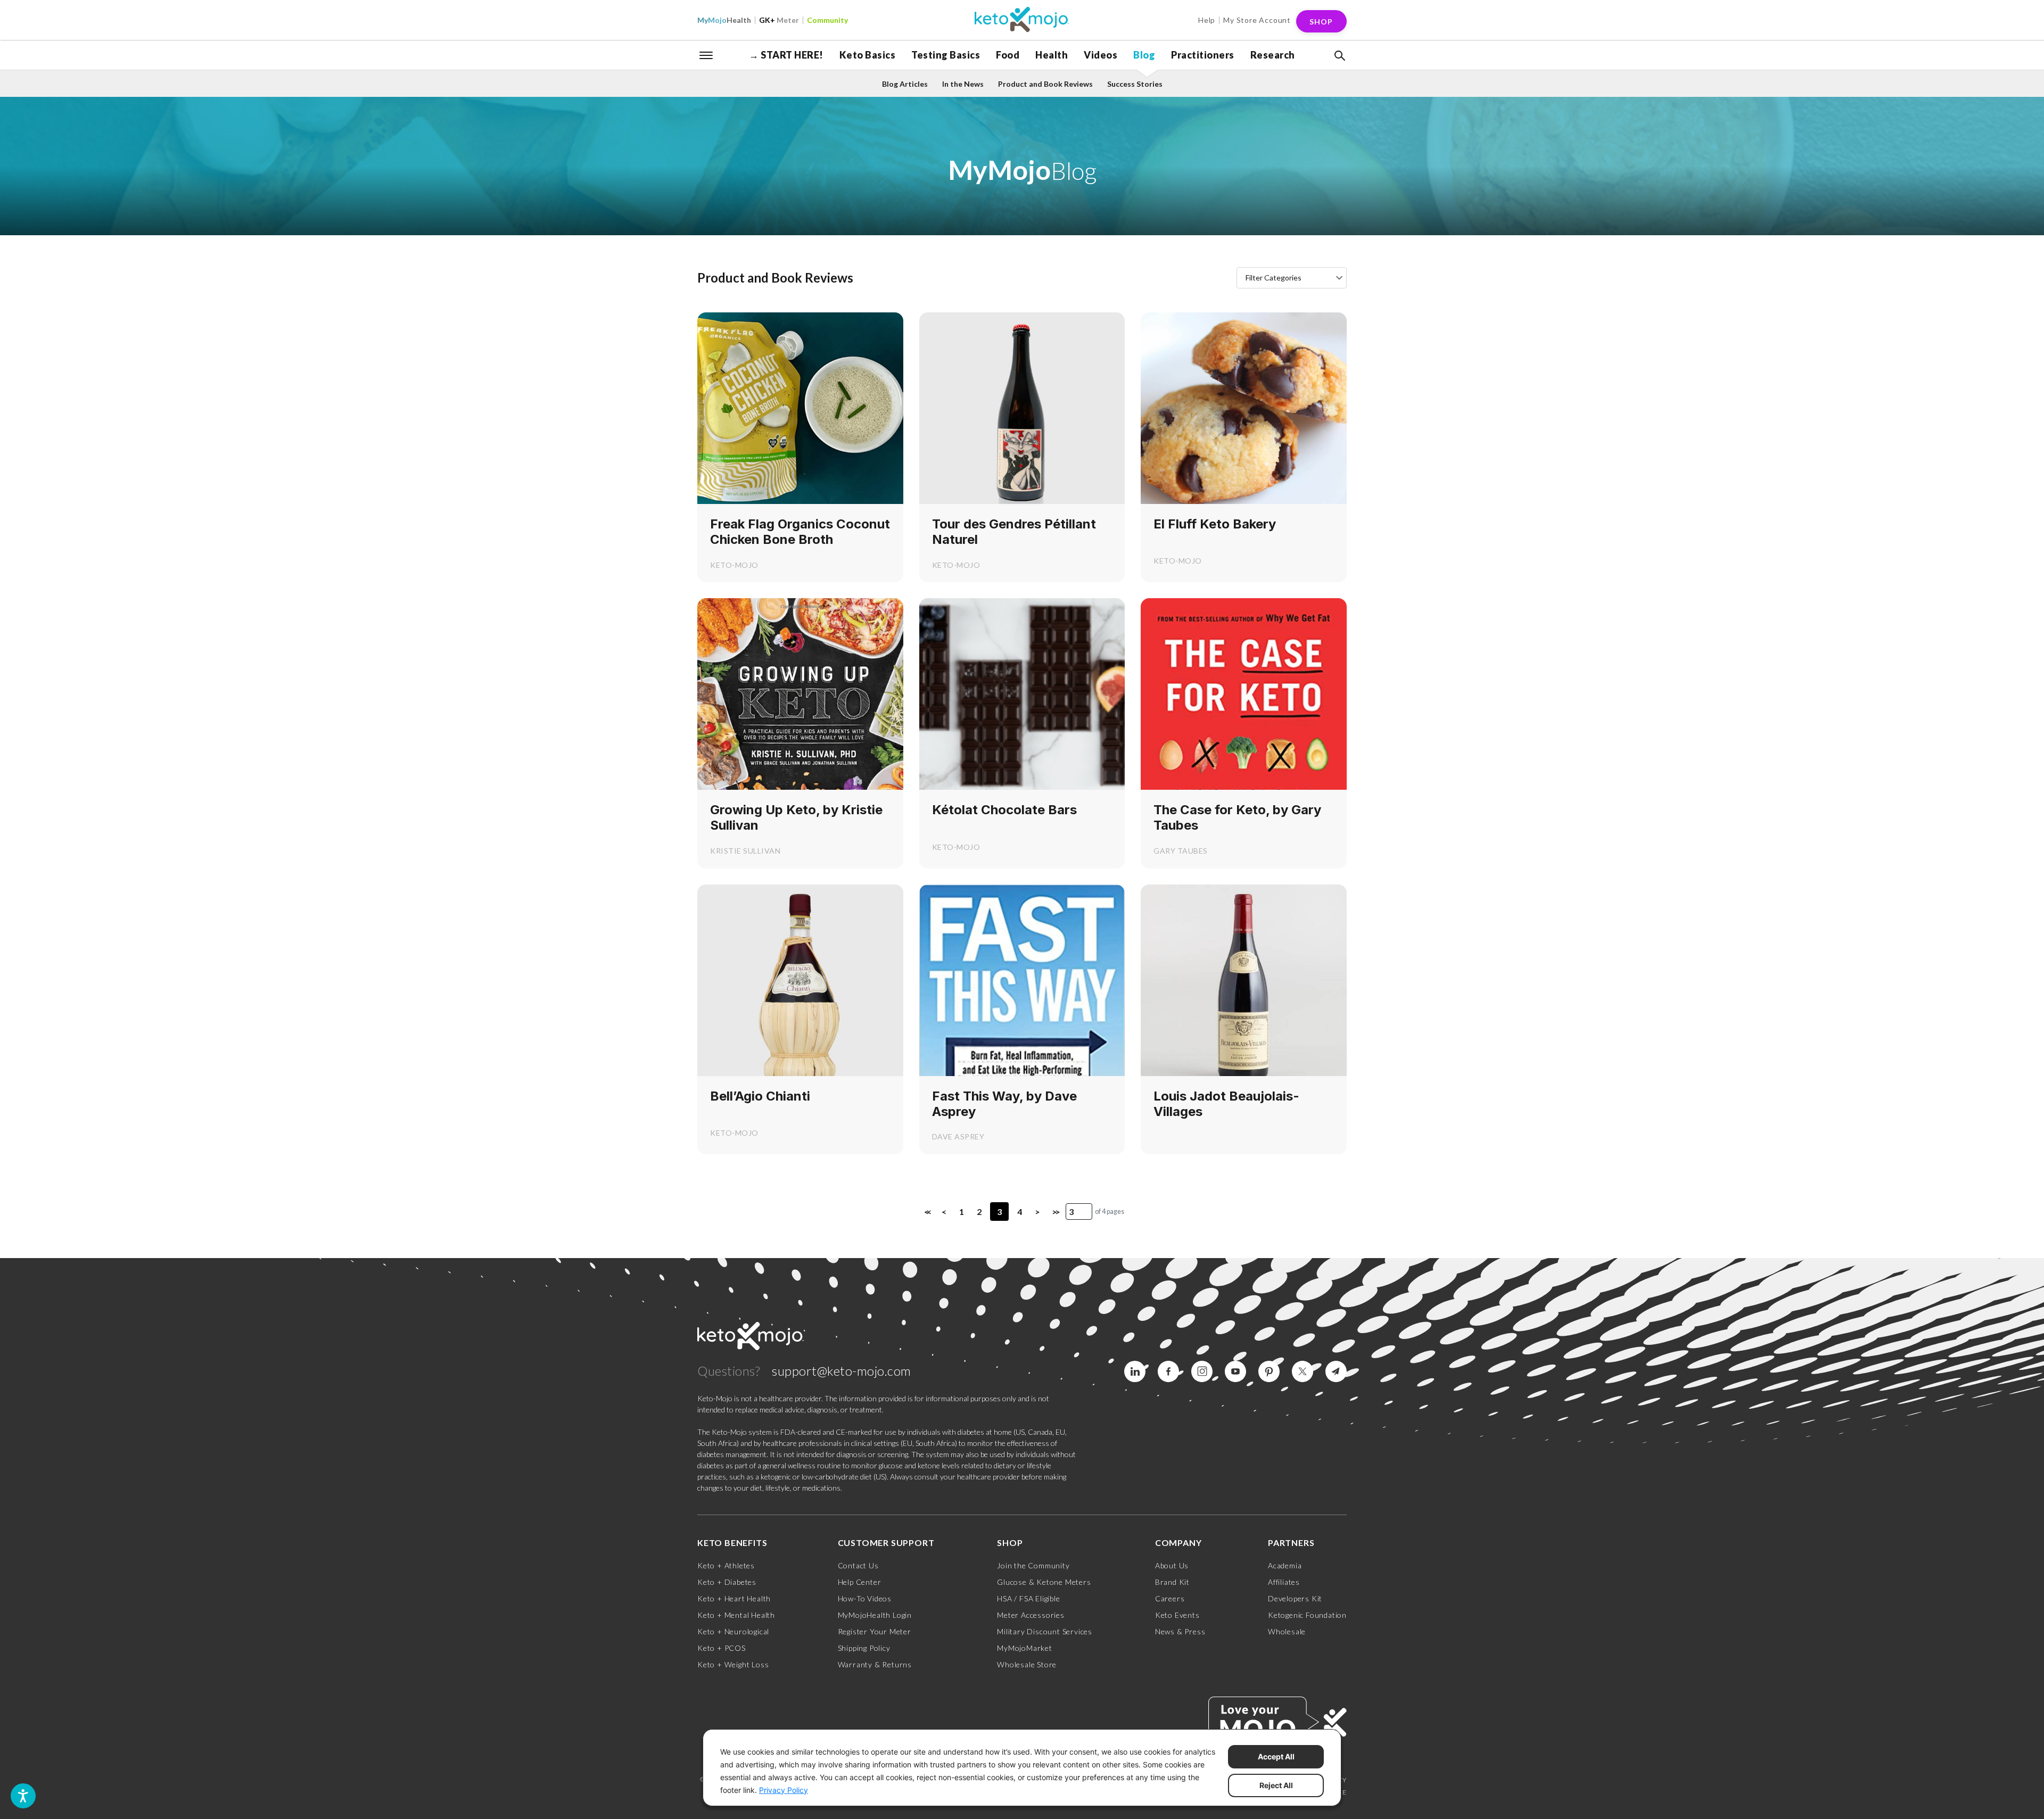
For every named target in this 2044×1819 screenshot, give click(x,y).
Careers (1170, 1598)
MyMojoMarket (1025, 1648)
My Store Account (1257, 20)
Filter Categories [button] (1274, 278)
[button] (1339, 56)
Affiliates (1284, 1582)
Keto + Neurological (733, 1631)
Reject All (1276, 1785)
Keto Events (1177, 1615)
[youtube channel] (1235, 1371)
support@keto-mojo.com (842, 1371)
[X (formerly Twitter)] (1303, 1371)
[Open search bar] (1339, 56)
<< (927, 1212)
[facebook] (1168, 1371)
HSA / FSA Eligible (1028, 1598)
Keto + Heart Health (734, 1598)
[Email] (1336, 1371)
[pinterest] (1269, 1371)
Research (1273, 55)
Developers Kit (1295, 1598)
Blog (1144, 55)
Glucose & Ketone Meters (1044, 1582)
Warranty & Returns (875, 1664)
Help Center (860, 1582)
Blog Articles (905, 84)
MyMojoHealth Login (875, 1615)
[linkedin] (1135, 1371)
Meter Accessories (1031, 1615)
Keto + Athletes (726, 1565)
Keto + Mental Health (736, 1615)
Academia (1285, 1565)
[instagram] (1202, 1371)
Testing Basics (946, 55)
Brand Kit (1172, 1582)
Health (724, 20)
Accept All (1276, 1756)
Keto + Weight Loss (733, 1664)
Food (1008, 55)
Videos (1101, 55)
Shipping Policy (864, 1648)
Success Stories (1135, 84)
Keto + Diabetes (727, 1582)
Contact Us (858, 1565)
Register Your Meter (875, 1631)
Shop (1321, 22)
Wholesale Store (1027, 1664)
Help (1207, 20)
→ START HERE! (786, 55)
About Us (1172, 1565)
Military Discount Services (1045, 1631)
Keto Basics (868, 55)
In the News (963, 84)
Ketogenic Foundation (1307, 1615)
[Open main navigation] (706, 54)
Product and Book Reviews (1045, 84)
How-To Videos (865, 1598)
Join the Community (1033, 1565)
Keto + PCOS (722, 1648)
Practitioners (1203, 55)
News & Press (1180, 1631)
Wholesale (1287, 1631)
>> (1055, 1212)
